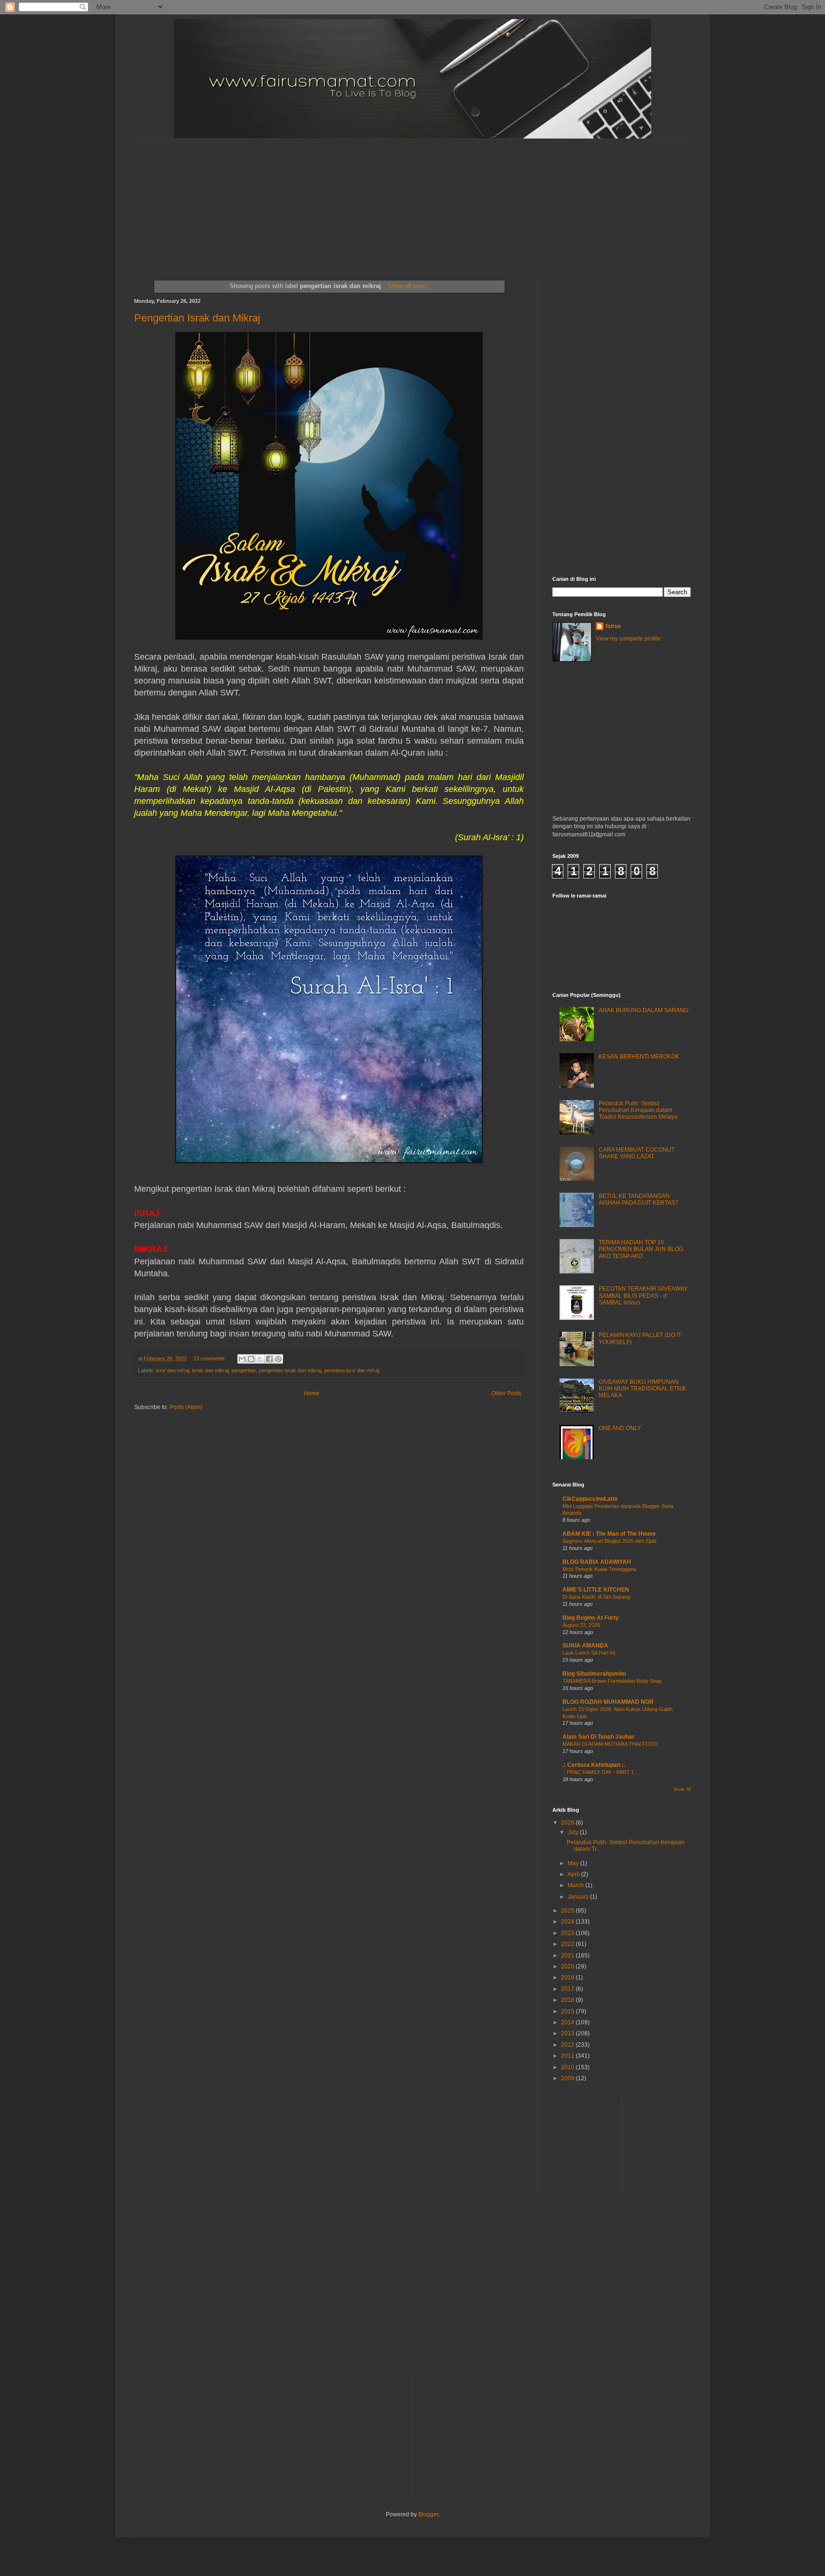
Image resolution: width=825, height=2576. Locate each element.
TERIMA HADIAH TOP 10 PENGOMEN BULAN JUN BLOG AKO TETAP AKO (641, 1249)
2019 (568, 1977)
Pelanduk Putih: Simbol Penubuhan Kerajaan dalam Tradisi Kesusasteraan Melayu (638, 1110)
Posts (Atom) (186, 1407)
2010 (568, 2067)
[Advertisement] (366, 199)
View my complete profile (628, 639)
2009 (568, 2078)
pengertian (244, 1370)
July (574, 1832)
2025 (568, 1911)
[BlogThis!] (251, 1359)
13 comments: (211, 1358)
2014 (568, 2022)
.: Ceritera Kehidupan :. (594, 1765)
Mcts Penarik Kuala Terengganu (599, 1569)
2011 (568, 2056)
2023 (568, 1933)
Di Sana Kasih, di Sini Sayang (596, 1597)
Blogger (428, 2514)
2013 (568, 2033)
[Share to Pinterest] (278, 1359)
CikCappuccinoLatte (590, 1499)
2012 (568, 2045)
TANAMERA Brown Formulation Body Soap (612, 1681)
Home (312, 1393)
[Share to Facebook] (269, 1359)
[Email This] (242, 1359)
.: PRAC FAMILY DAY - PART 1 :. (600, 1772)
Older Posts (506, 1393)
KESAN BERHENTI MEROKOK (639, 1057)
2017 (568, 1989)
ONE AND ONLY (620, 1428)
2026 (568, 1823)
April (574, 1874)
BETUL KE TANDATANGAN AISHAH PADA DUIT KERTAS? (639, 1199)
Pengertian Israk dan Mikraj (197, 318)
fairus (613, 626)
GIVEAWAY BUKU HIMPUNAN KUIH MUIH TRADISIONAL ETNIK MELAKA (643, 1389)
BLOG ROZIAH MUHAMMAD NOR (608, 1702)
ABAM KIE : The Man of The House (609, 1534)
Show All (682, 1789)
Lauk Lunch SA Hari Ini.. (590, 1653)
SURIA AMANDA (585, 1646)
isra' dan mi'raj (173, 1370)
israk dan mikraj (210, 1370)
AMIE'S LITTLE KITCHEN (596, 1590)
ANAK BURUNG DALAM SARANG (644, 1010)
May (574, 1863)
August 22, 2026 (581, 1625)
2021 (568, 1956)
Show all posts (408, 286)
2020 (568, 1967)
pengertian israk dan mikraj (290, 1370)
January (579, 1897)
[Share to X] (260, 1359)
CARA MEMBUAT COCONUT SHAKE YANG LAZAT (637, 1153)
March (576, 1885)
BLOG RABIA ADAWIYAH (597, 1562)
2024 (568, 1922)
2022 (568, 1944)
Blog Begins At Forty (591, 1618)
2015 (568, 2011)
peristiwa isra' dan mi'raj (352, 1370)
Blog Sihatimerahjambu (594, 1674)
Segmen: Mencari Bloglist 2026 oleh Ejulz (610, 1541)
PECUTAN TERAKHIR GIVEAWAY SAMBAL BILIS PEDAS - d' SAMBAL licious (643, 1296)
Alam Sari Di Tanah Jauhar (598, 1737)
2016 (568, 2000)
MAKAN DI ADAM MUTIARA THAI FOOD (610, 1744)
